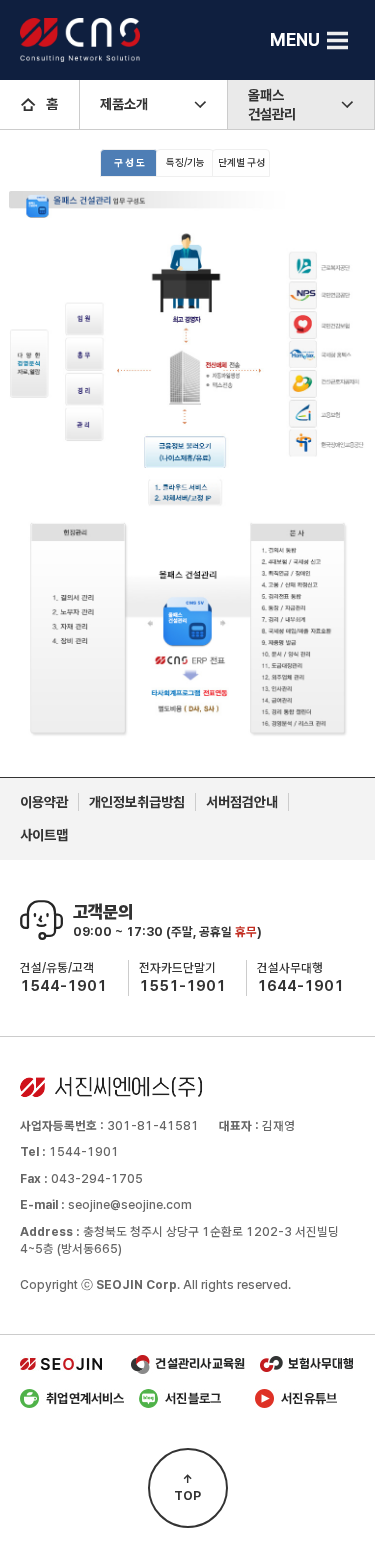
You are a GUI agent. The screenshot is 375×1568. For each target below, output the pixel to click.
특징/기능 (185, 162)
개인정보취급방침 (137, 802)
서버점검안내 (242, 802)
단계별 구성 (241, 162)
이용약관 (44, 802)
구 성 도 (129, 162)
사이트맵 (44, 835)
